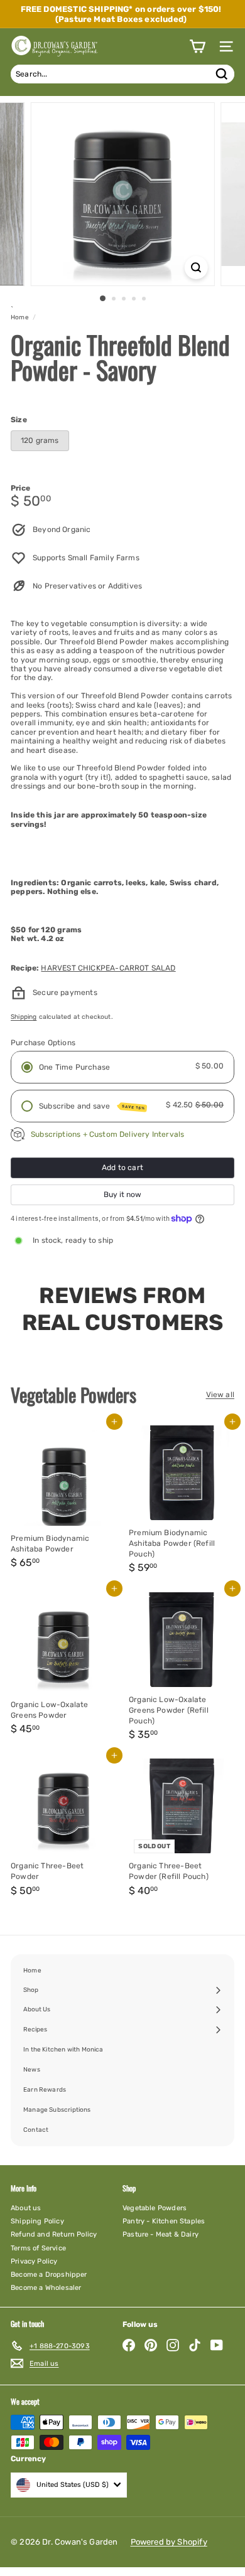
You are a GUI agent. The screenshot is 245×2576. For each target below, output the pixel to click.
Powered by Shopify (169, 2542)
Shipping (24, 1017)
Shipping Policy (37, 2221)
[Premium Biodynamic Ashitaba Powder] (63, 1500)
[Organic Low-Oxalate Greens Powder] (63, 1667)
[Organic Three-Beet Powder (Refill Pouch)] (182, 1828)
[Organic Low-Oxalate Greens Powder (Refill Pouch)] (182, 1667)
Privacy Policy (34, 2261)
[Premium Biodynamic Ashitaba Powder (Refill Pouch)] (182, 1500)
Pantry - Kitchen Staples (164, 2221)
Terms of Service (38, 2248)
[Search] (222, 74)
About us (26, 2208)
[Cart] (197, 46)
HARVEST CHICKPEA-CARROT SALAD (108, 968)
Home (20, 317)
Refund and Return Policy (54, 2234)
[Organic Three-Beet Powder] (63, 1828)
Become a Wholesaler (46, 2288)
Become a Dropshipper (49, 2275)
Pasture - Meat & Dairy (161, 2234)
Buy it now (122, 1195)
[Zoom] (196, 268)
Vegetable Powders (155, 2208)
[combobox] (122, 74)
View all (220, 1395)
